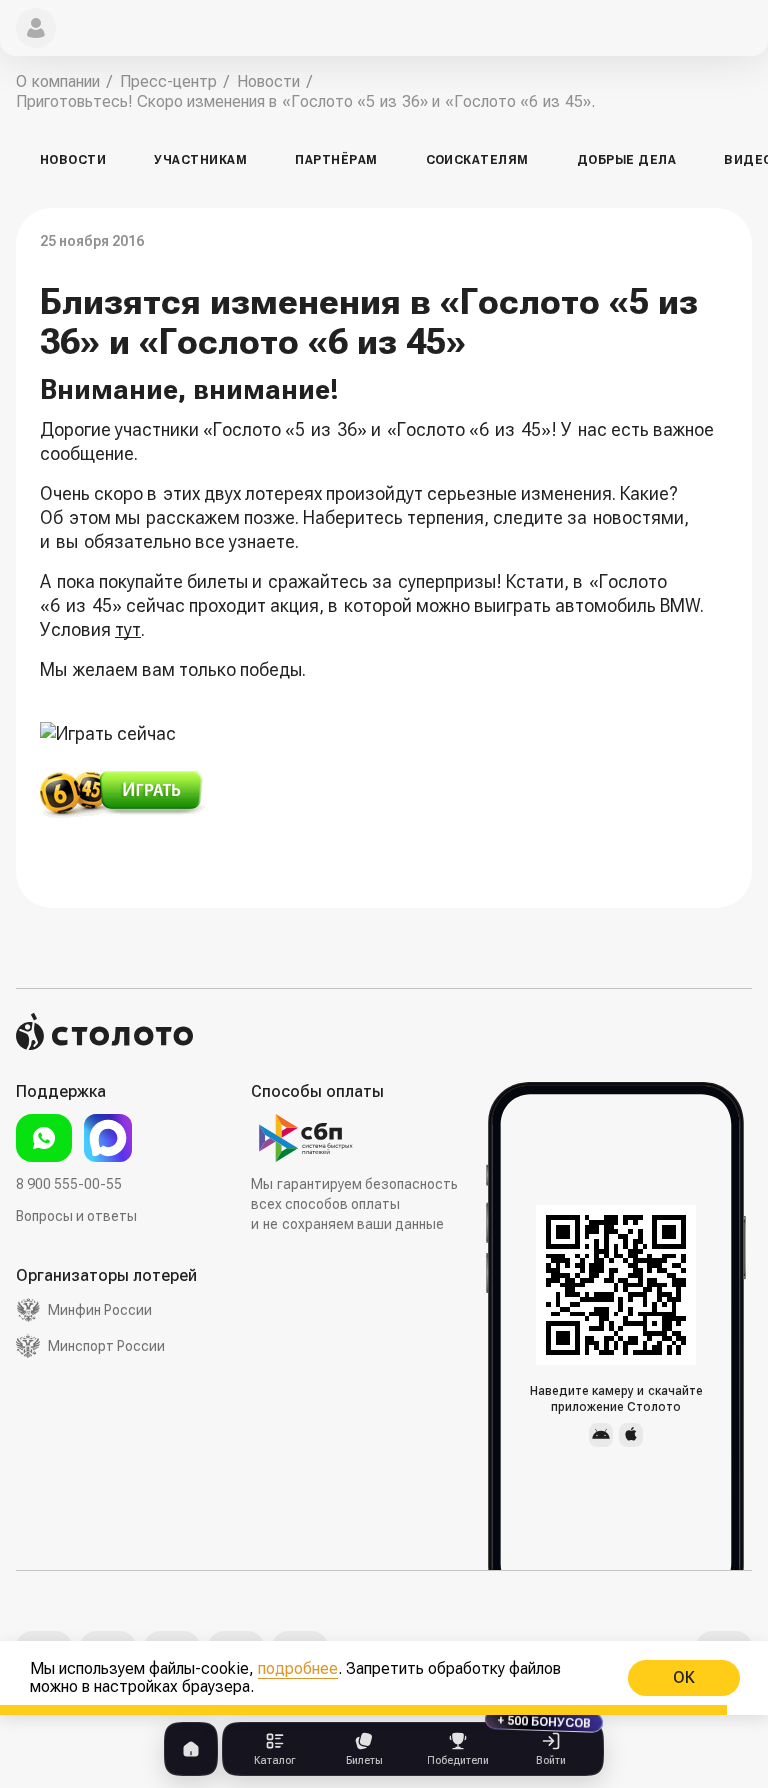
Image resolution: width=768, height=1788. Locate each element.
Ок (684, 1677)
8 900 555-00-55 (69, 1184)
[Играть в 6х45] (384, 795)
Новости (73, 160)
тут (128, 629)
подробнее (298, 1668)
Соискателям (477, 160)
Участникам (200, 160)
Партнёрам (336, 160)
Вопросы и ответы (76, 1216)
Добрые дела (626, 160)
